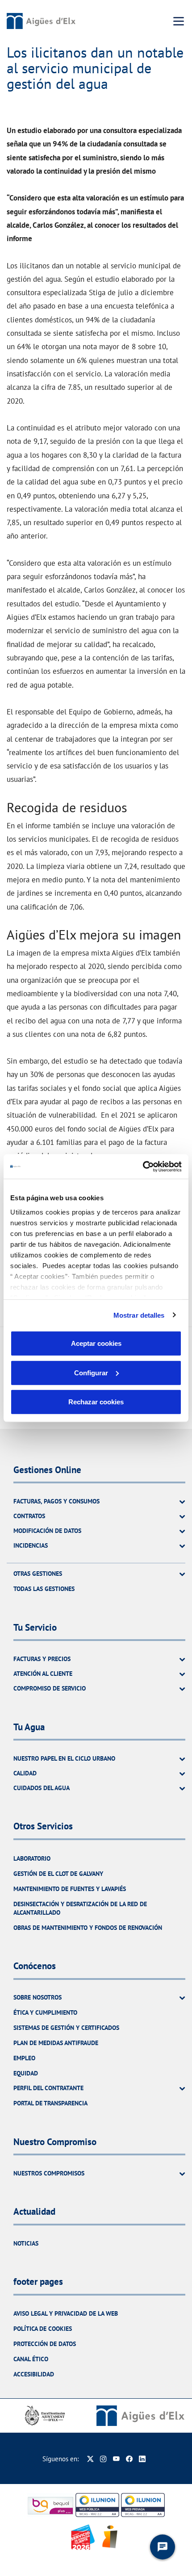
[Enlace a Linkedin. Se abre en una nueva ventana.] (142, 2459)
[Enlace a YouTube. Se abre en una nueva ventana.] (116, 2459)
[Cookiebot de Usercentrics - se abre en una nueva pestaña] (143, 1166)
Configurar (91, 1372)
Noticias (26, 2243)
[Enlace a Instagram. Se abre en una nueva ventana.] (103, 2459)
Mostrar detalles (139, 1315)
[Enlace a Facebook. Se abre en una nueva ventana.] (129, 2459)
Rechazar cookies (96, 1402)
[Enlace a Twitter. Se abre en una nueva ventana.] (90, 2459)
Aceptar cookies (96, 1343)
